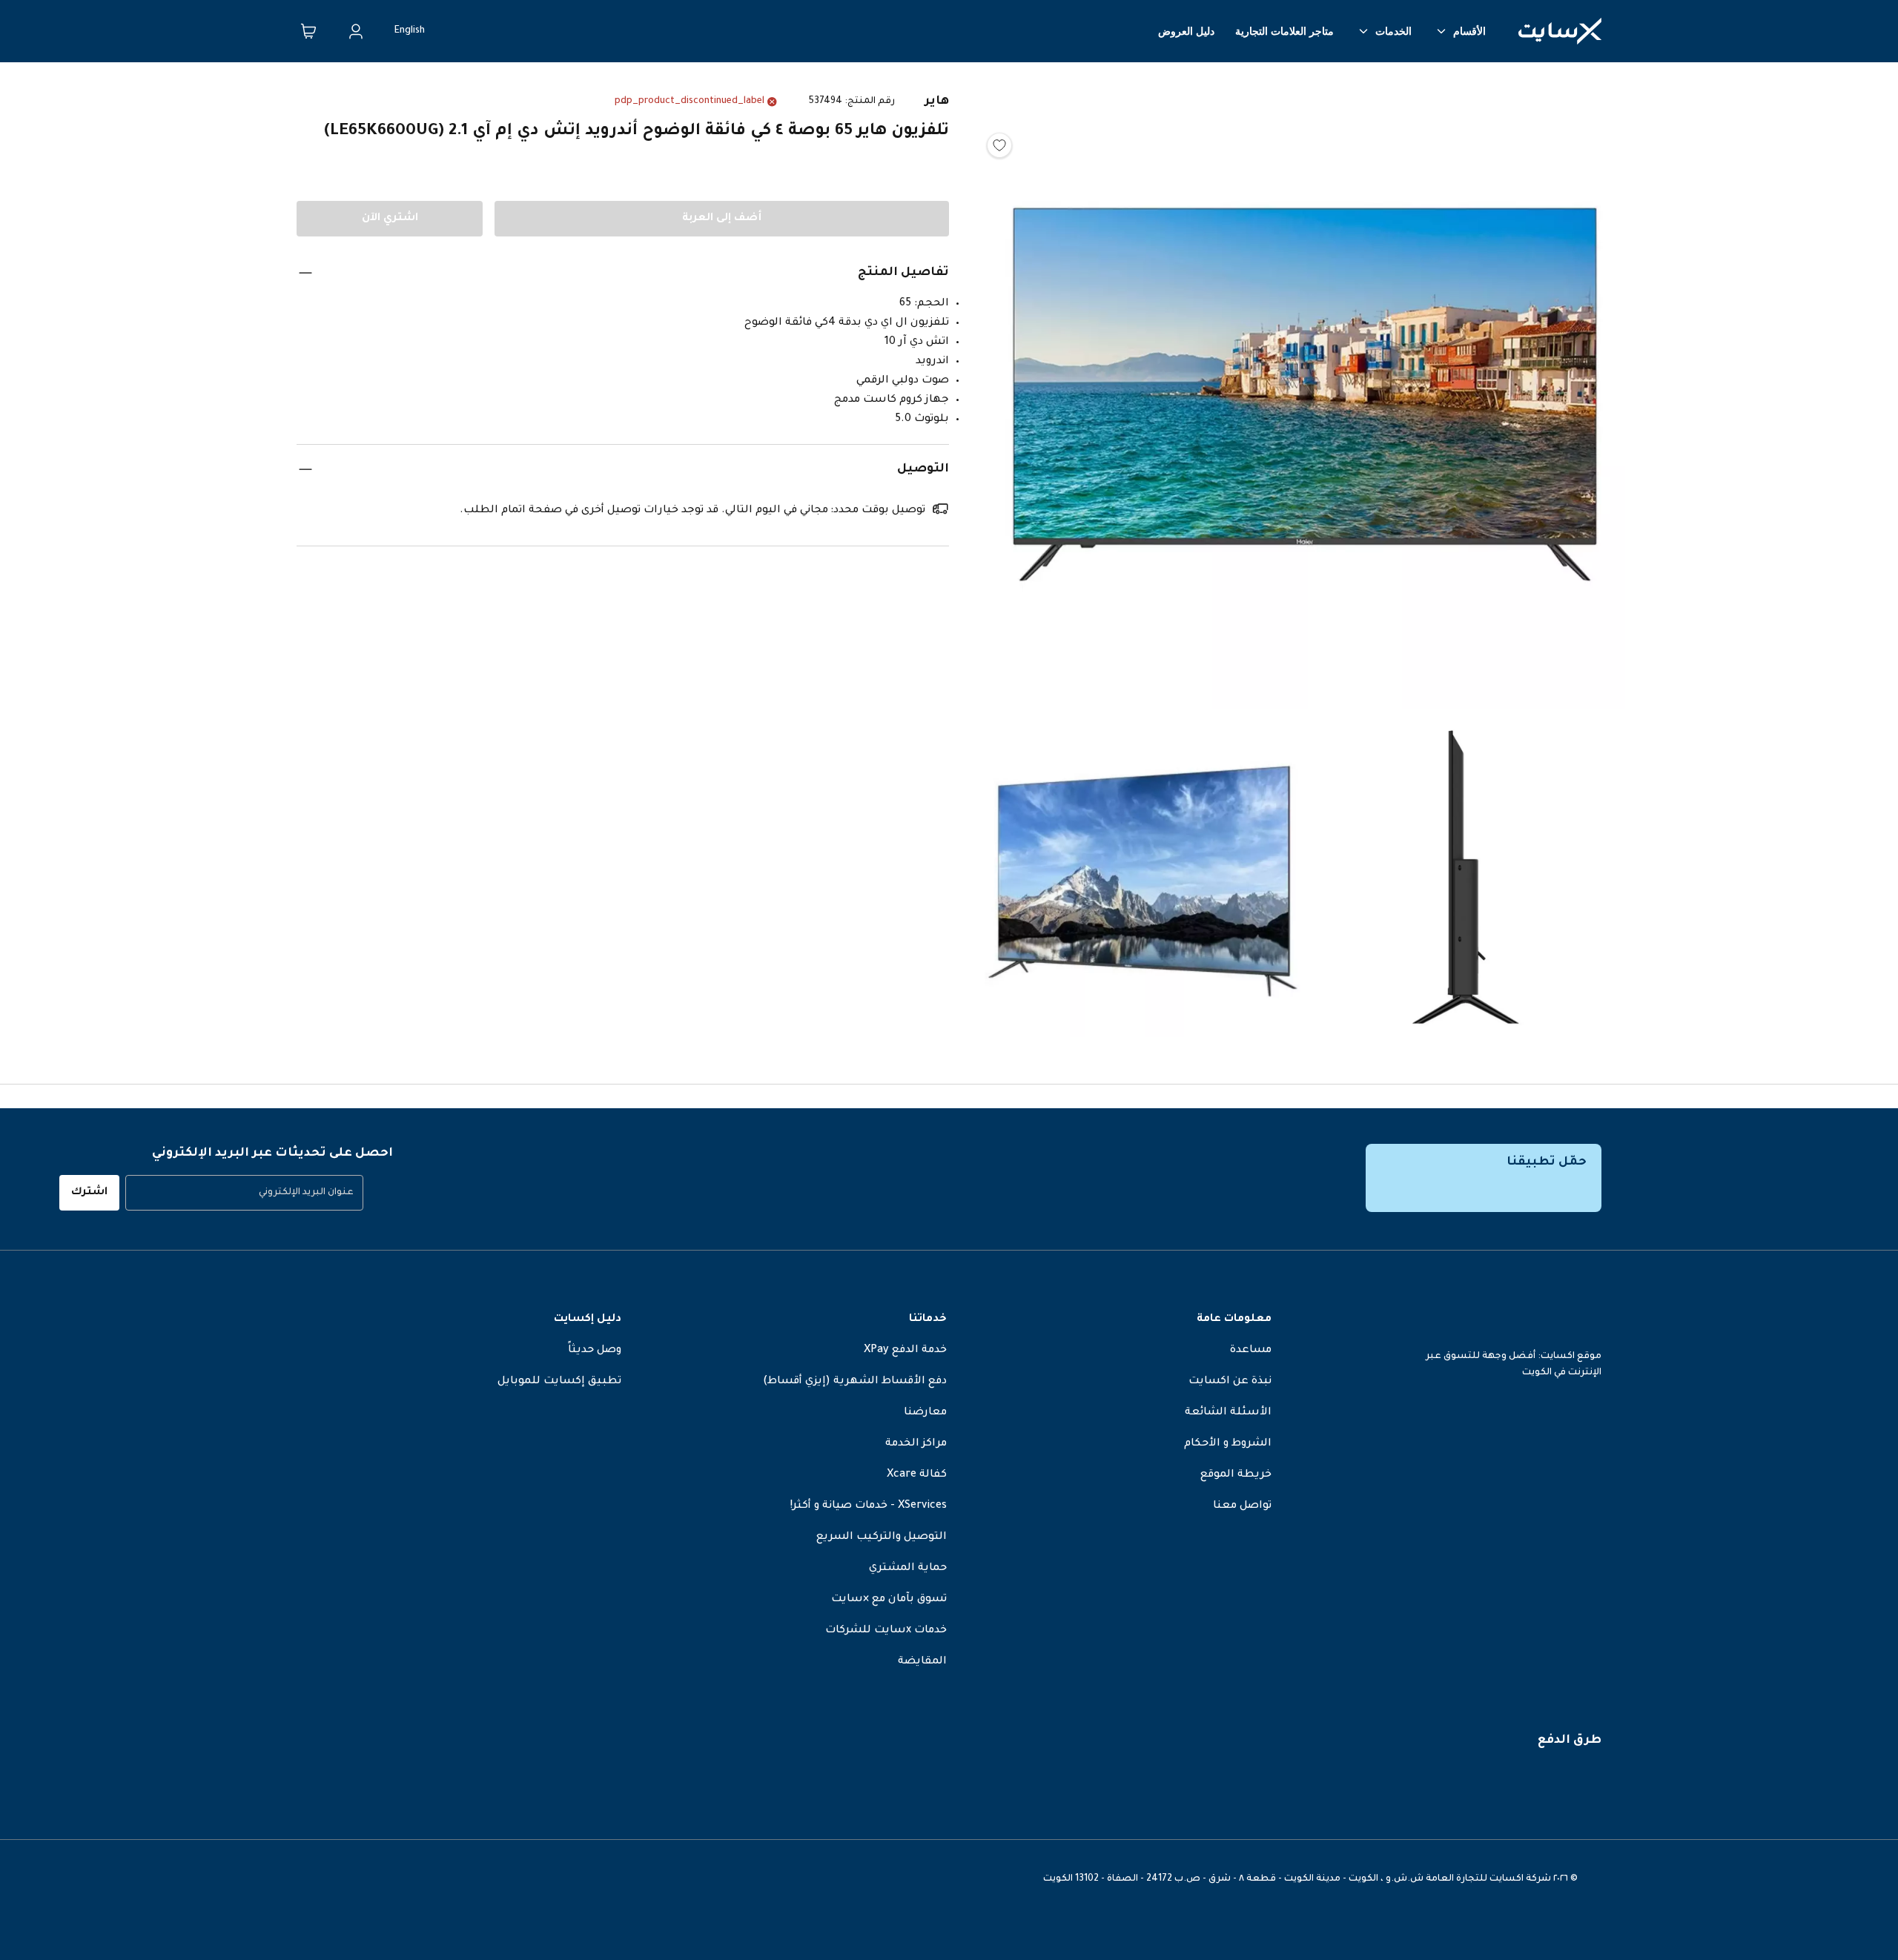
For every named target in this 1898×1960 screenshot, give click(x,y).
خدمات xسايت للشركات (886, 1631)
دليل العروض (1186, 31)
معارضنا (925, 1413)
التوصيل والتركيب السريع (882, 1537)
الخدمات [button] (1393, 31)
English (410, 31)
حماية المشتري (908, 1569)
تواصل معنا (1242, 1506)
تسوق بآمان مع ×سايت (889, 1600)
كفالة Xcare (917, 1475)
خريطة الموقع (1236, 1475)
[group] (244, 1193)
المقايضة (922, 1662)
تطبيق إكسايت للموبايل (559, 1382)
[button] (1305, 393)
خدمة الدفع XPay (905, 1351)
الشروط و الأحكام (1228, 1444)
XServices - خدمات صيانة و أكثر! (869, 1506)
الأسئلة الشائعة (1228, 1413)
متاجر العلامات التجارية (1284, 31)
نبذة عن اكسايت (1230, 1382)
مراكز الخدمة (916, 1444)
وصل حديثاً (595, 1351)
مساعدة (1251, 1351)
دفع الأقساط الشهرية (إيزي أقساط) (855, 1382)
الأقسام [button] (1469, 31)
